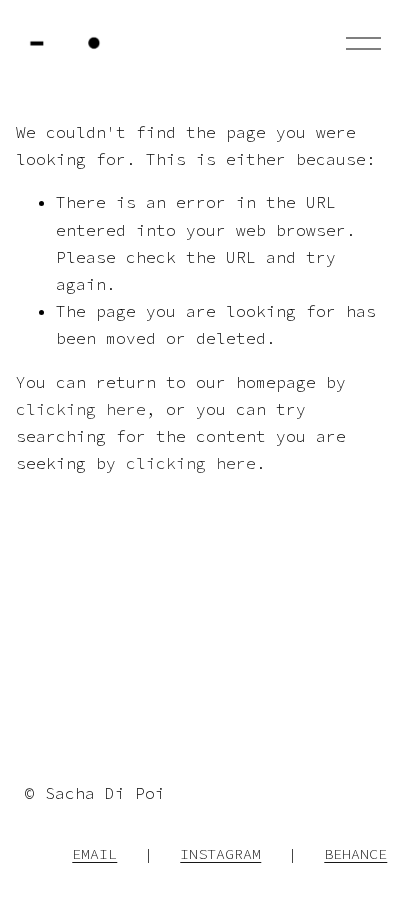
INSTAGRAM (220, 853)
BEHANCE (355, 853)
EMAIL (94, 853)
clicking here (81, 409)
